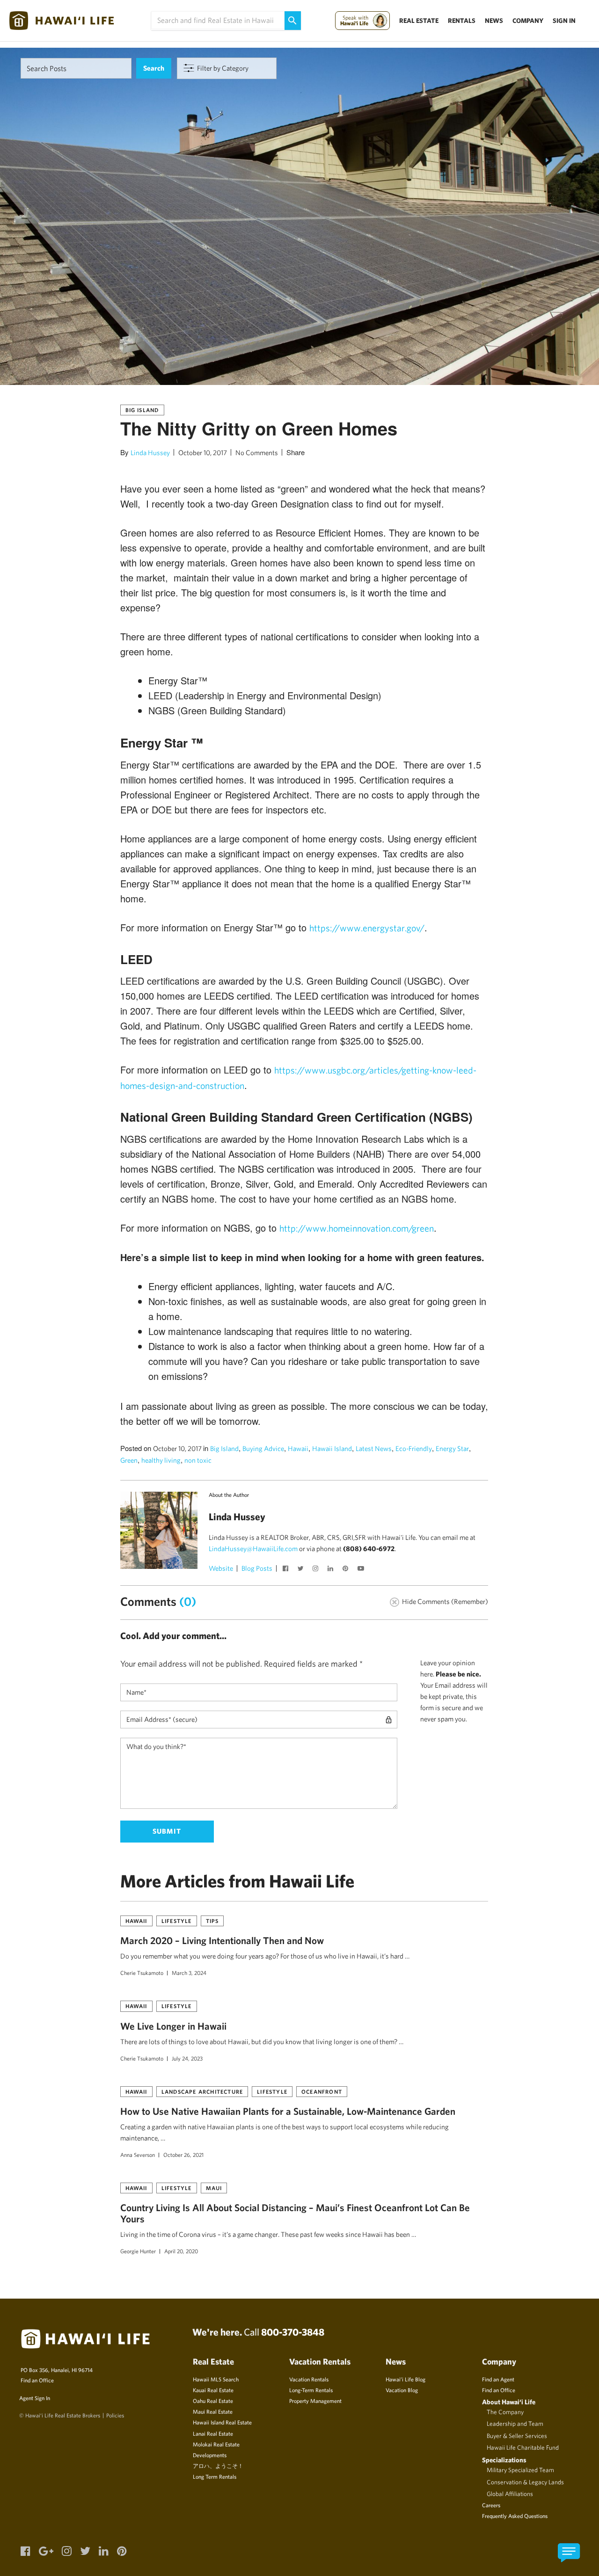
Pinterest (347, 1569)
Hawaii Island (332, 1448)
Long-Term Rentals (311, 2390)
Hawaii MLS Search (216, 2379)
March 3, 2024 (189, 1973)
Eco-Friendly (414, 1448)
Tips (212, 1921)
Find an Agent (498, 2379)
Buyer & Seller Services (517, 2436)
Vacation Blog (402, 2390)
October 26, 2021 (183, 2155)
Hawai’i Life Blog (405, 2379)
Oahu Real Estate (213, 2401)
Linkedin (332, 1569)
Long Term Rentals (215, 2476)
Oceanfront (322, 2091)
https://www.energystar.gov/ (367, 928)
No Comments (257, 453)
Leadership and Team (515, 2424)
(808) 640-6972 (369, 1549)
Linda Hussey (150, 453)
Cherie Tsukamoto (142, 1973)
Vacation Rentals (309, 2379)
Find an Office (37, 2380)
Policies (115, 2415)
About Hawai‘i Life (509, 2402)
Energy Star (452, 1448)
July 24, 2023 (187, 2058)
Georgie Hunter (138, 2251)
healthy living (161, 1460)
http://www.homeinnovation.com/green (357, 1228)
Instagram (317, 1569)
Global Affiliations (510, 2494)
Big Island (142, 410)
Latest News (374, 1448)
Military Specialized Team (520, 2470)
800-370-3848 (293, 2332)
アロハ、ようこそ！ (218, 2466)
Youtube (362, 1569)
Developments (210, 2455)
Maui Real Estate (213, 2411)
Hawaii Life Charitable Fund (523, 2447)
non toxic (198, 1460)
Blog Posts (257, 1568)
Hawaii (298, 1448)
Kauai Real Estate (213, 2390)
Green (129, 1460)
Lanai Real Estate (213, 2433)
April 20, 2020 (181, 2251)
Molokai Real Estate (216, 2444)
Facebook (287, 1569)
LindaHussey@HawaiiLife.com (253, 1549)
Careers (491, 2505)
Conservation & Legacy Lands (525, 2482)
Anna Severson (138, 2155)
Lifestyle (177, 1921)
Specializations (504, 2460)
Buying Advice (263, 1448)
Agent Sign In (35, 2398)
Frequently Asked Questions (515, 2516)
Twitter (302, 1569)
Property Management (315, 2401)
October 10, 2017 (203, 453)
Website (221, 1568)
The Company (505, 2412)
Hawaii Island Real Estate (222, 2422)
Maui (214, 2188)
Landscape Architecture (202, 2091)
